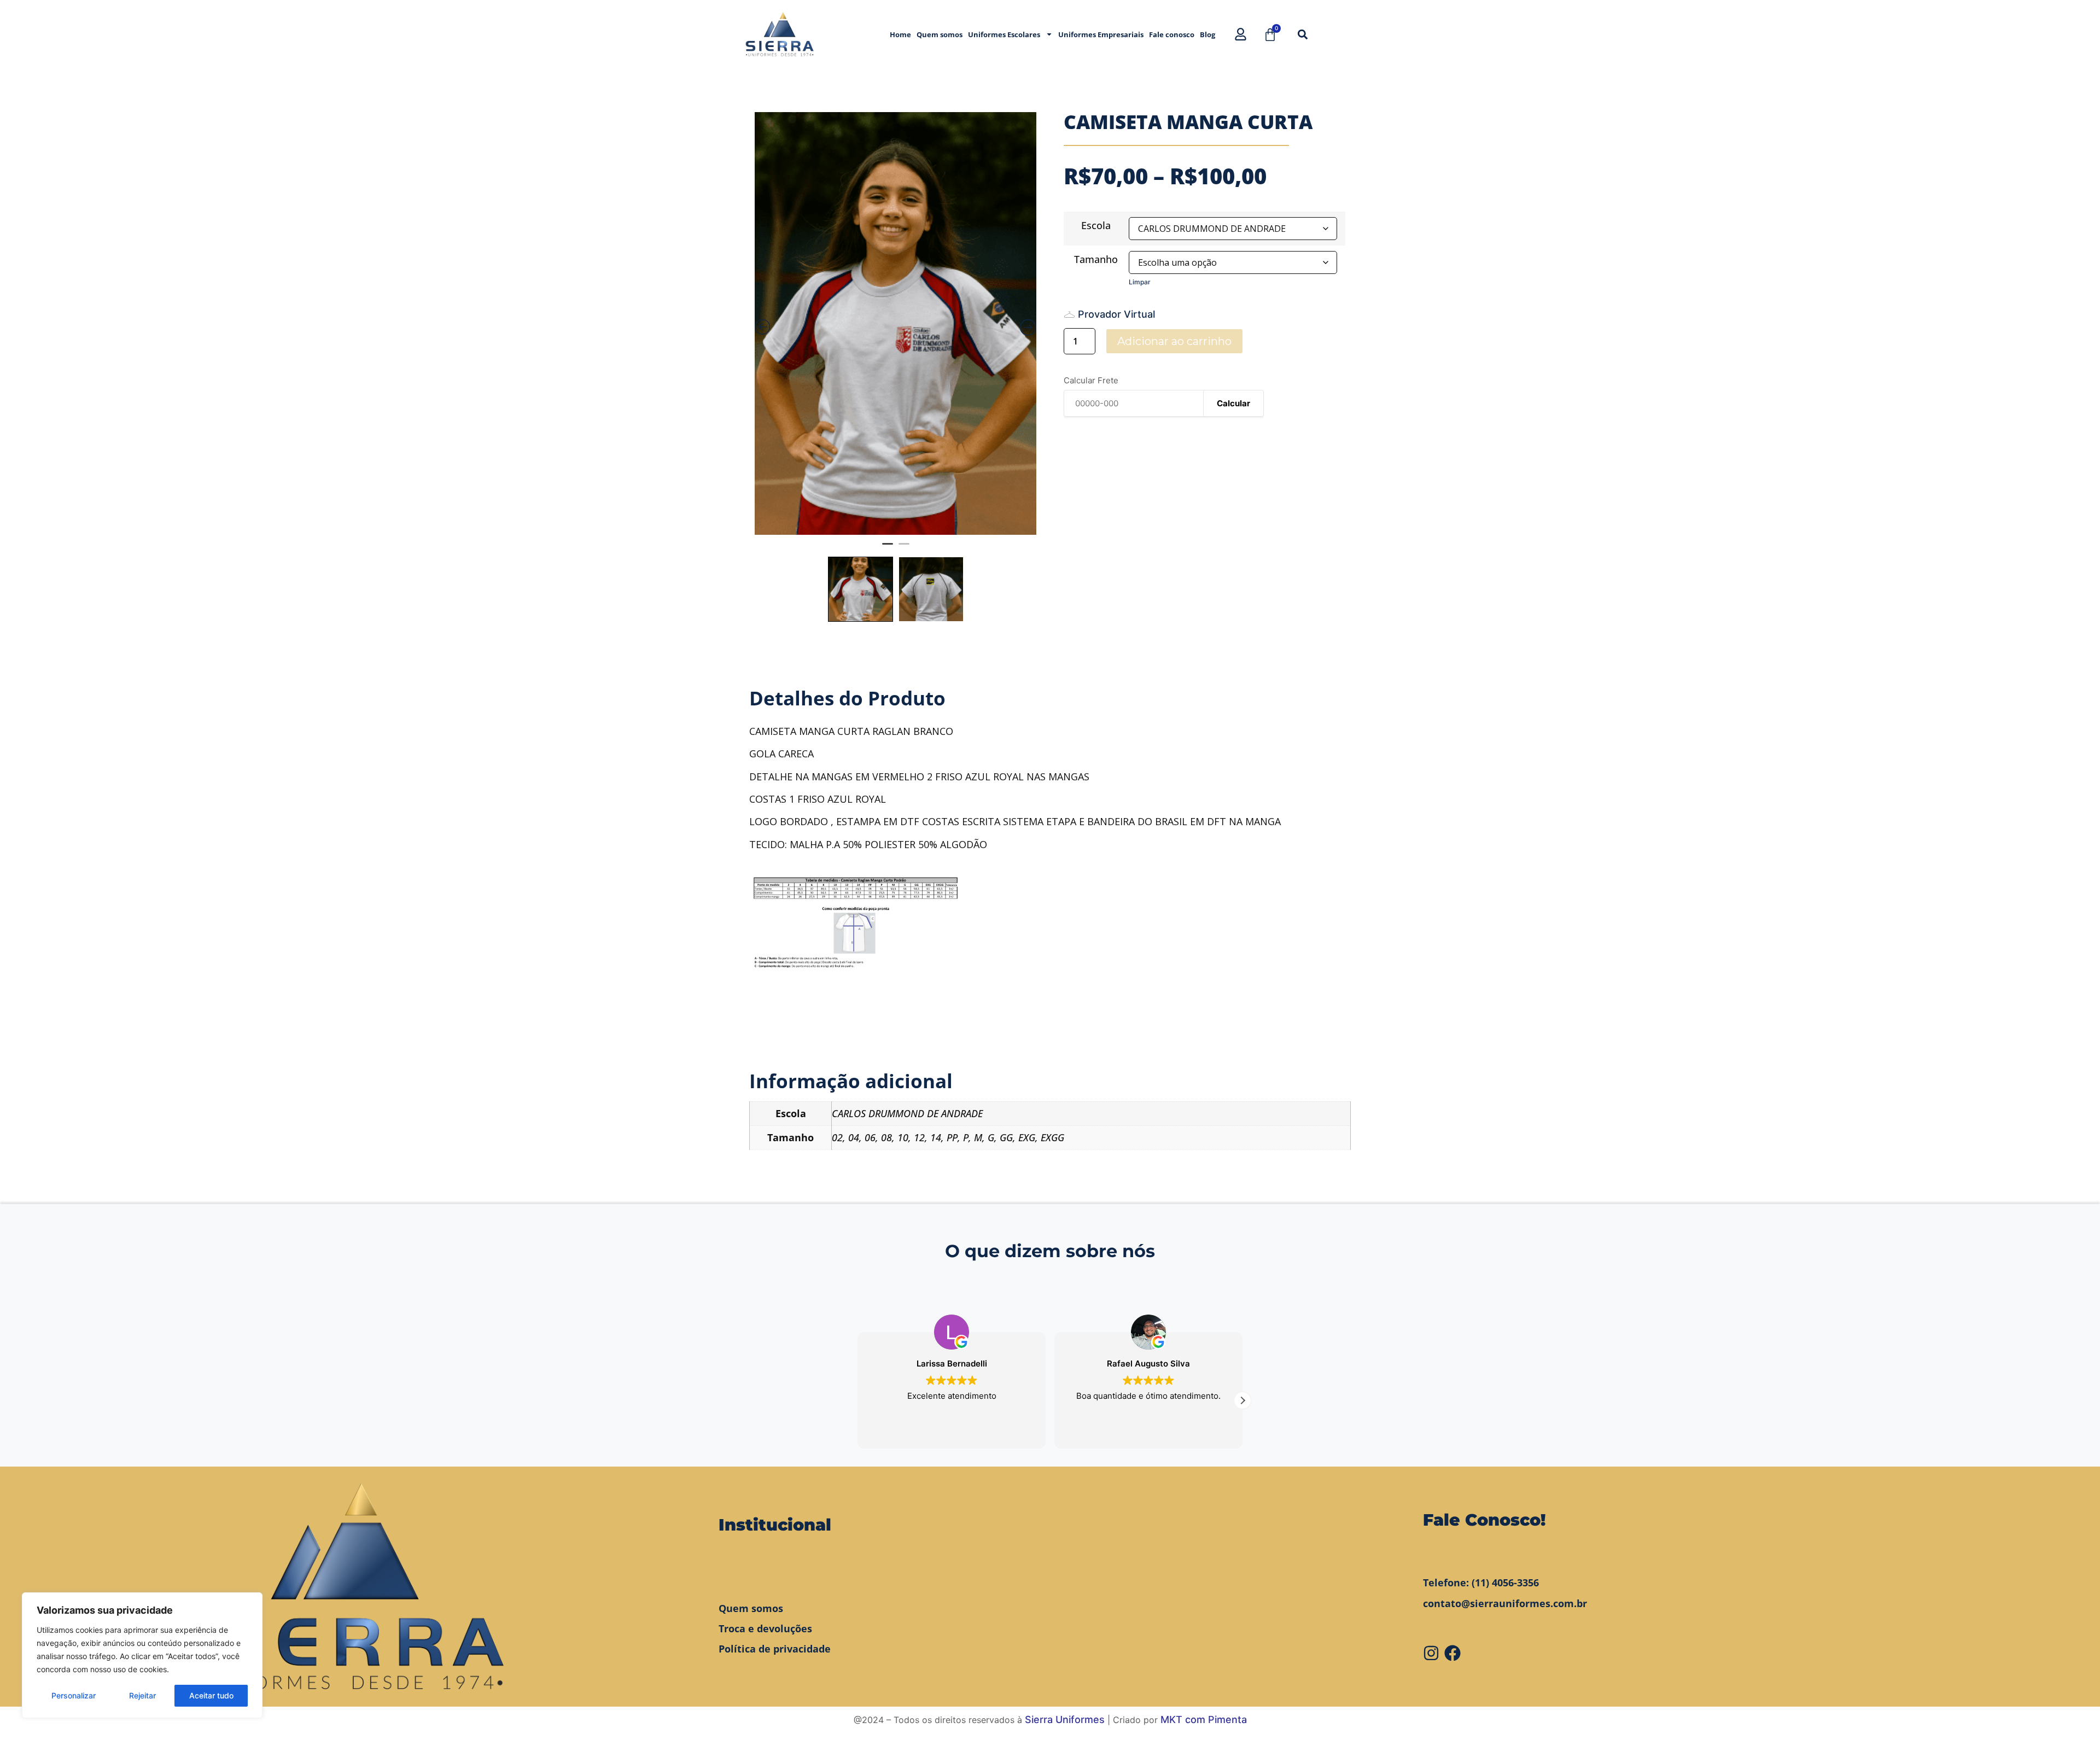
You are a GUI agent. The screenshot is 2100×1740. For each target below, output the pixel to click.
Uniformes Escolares (1004, 34)
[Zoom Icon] (896, 323)
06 (870, 1137)
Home (900, 34)
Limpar (1140, 282)
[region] (142, 1655)
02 (837, 1137)
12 (919, 1137)
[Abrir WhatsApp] (2073, 1712)
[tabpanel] (896, 323)
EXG (1027, 1137)
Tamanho (1096, 259)
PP (952, 1137)
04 (854, 1137)
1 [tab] (888, 548)
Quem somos (940, 34)
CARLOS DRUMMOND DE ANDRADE (907, 1113)
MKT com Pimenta (1204, 1719)
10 (903, 1137)
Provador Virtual (1116, 314)
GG (1006, 1137)
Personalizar (74, 1695)
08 (886, 1137)
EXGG (1052, 1137)
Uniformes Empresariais (1101, 34)
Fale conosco (1172, 34)
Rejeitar (142, 1695)
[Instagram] (1431, 1653)
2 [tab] (904, 548)
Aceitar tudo (211, 1695)
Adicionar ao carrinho (1174, 341)
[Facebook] (1452, 1653)
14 (936, 1137)
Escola (1096, 225)
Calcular (1233, 403)
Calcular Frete (1091, 380)
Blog (1207, 34)
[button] (1302, 34)
